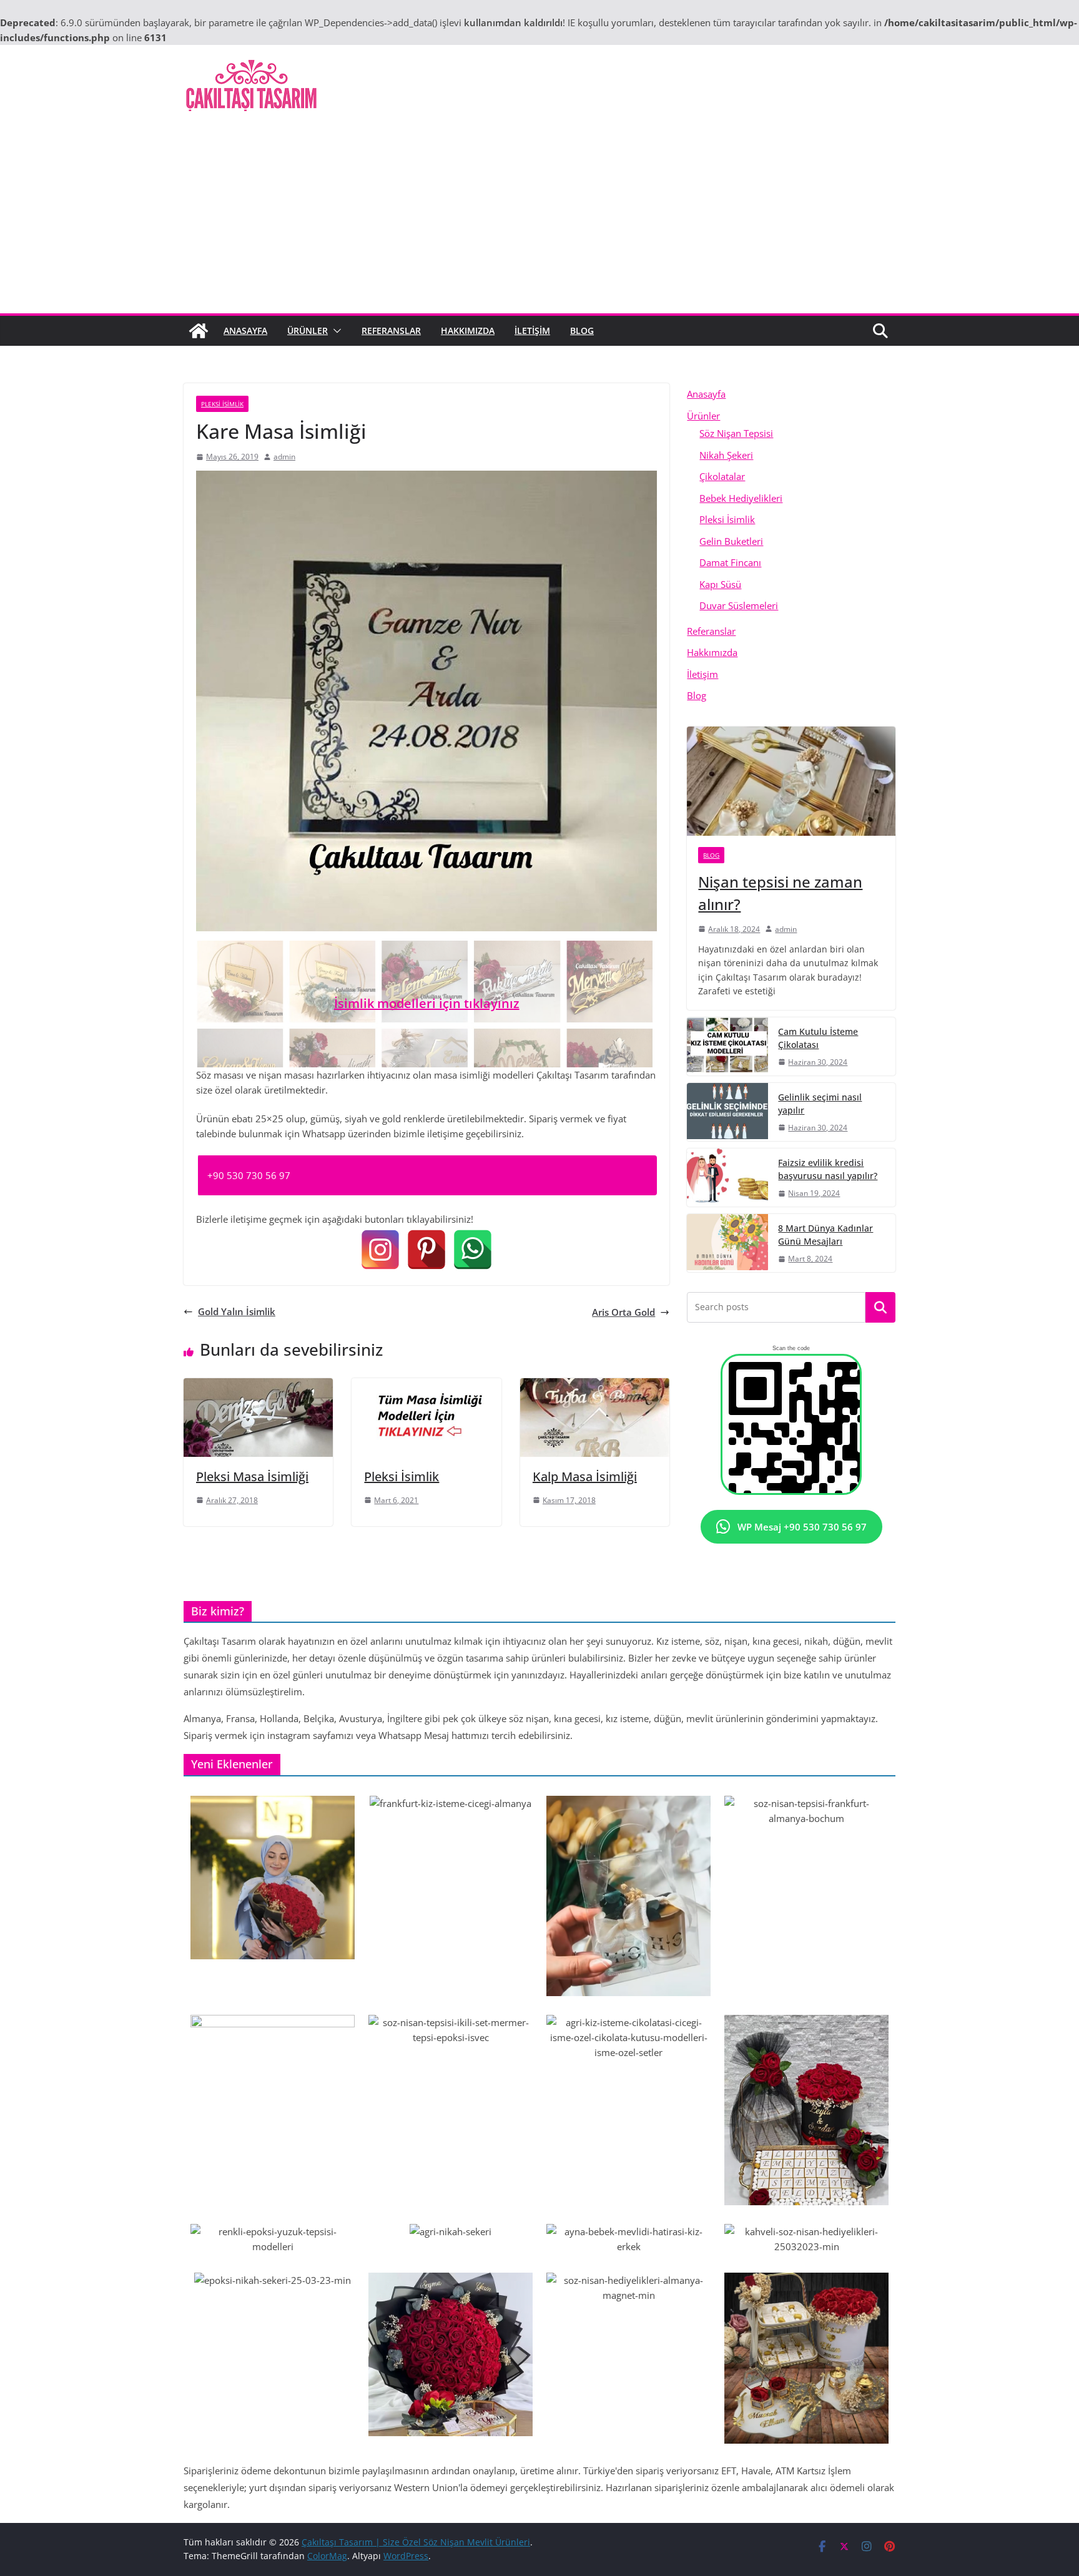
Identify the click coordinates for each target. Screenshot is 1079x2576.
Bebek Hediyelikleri (741, 498)
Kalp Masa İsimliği (585, 1477)
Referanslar (391, 331)
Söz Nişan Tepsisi (736, 433)
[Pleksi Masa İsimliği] (258, 1386)
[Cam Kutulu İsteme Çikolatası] (727, 1046)
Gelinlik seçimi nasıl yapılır (820, 1104)
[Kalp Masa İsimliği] (595, 1386)
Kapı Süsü (720, 584)
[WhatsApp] (473, 1250)
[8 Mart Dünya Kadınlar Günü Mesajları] (727, 1243)
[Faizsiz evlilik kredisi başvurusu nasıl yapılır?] (727, 1178)
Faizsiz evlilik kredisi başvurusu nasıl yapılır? (828, 1169)
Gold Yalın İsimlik (237, 1311)
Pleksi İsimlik (222, 404)
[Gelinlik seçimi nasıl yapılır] (727, 1112)
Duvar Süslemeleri (739, 605)
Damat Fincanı (730, 562)
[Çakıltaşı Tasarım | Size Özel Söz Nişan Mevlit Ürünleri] (199, 331)
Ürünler (308, 331)
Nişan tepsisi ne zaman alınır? (780, 893)
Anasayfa (245, 331)
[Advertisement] (539, 220)
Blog (582, 331)
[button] (335, 331)
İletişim (532, 331)
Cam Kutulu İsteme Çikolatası (818, 1038)
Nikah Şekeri (726, 455)
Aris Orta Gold (623, 1312)
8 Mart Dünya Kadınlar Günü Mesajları (825, 1235)
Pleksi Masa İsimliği (252, 1477)
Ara (881, 1308)
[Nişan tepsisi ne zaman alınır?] (791, 781)
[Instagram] (380, 1250)
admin (284, 457)
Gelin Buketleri (731, 541)
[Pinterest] (426, 1250)
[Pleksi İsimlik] (426, 1386)
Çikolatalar (722, 476)
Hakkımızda (468, 331)
